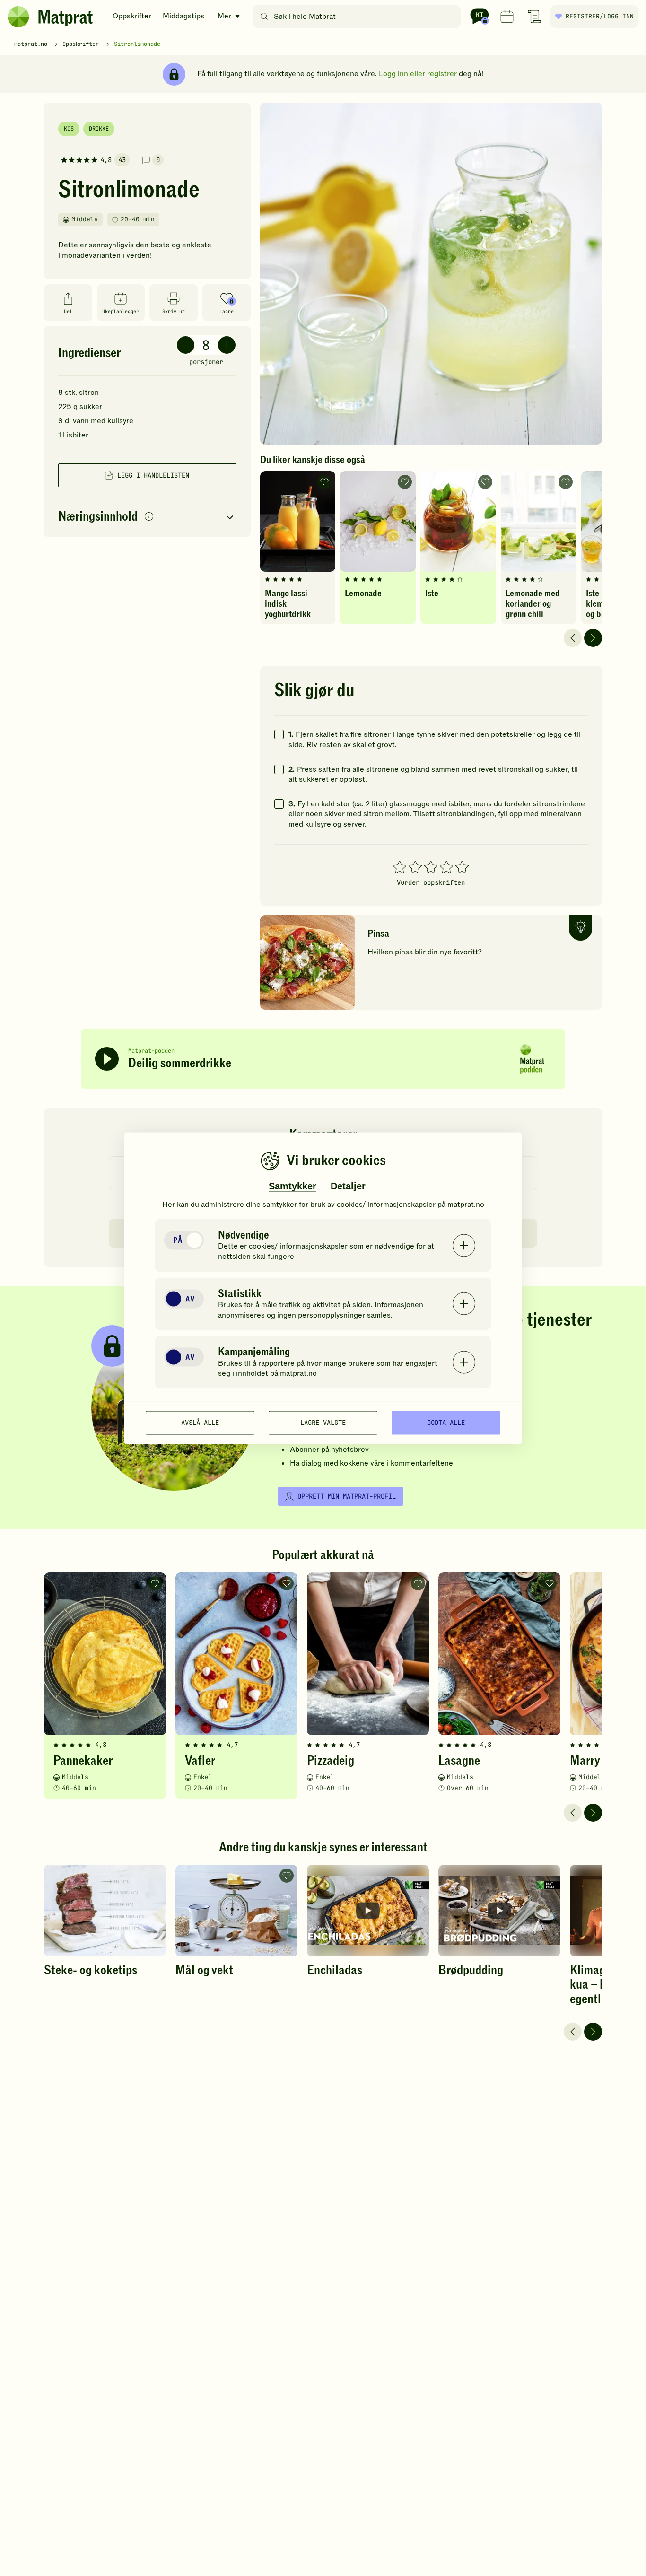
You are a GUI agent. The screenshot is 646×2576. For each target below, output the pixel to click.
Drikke (99, 129)
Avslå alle (200, 1423)
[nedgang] (186, 345)
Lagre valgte (323, 1423)
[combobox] (359, 17)
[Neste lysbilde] (593, 638)
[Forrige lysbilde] (573, 638)
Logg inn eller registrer (418, 74)
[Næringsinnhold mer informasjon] (149, 517)
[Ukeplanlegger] (507, 17)
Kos (69, 129)
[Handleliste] (534, 17)
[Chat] (480, 17)
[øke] (227, 345)
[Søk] (264, 17)
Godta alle (446, 1423)
